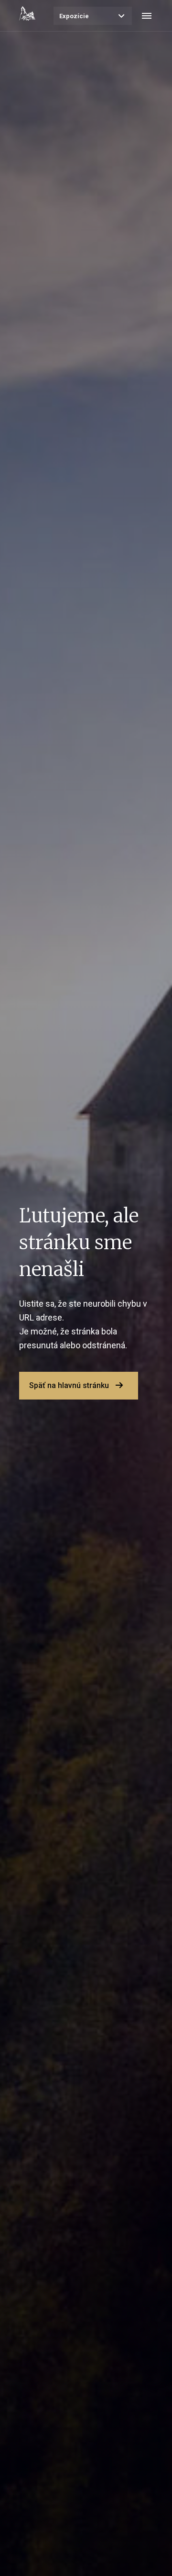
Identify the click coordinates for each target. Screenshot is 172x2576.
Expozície (74, 16)
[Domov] (27, 13)
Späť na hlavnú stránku (69, 1385)
